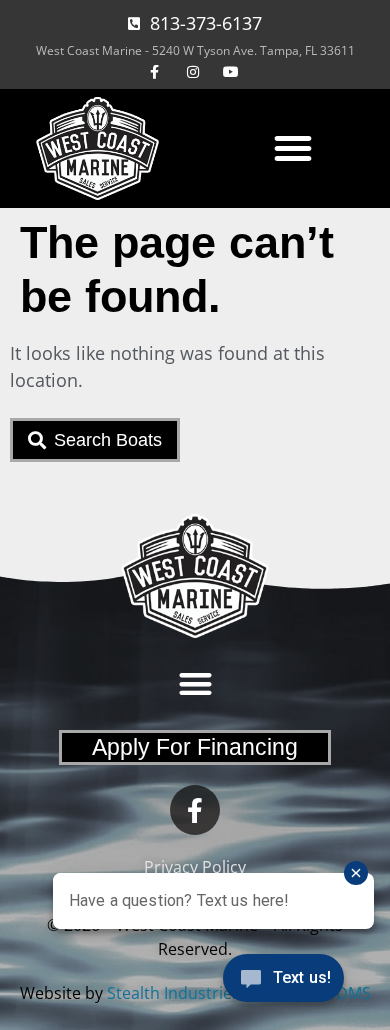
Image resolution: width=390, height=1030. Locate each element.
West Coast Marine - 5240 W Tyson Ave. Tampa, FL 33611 (195, 50)
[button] (293, 148)
